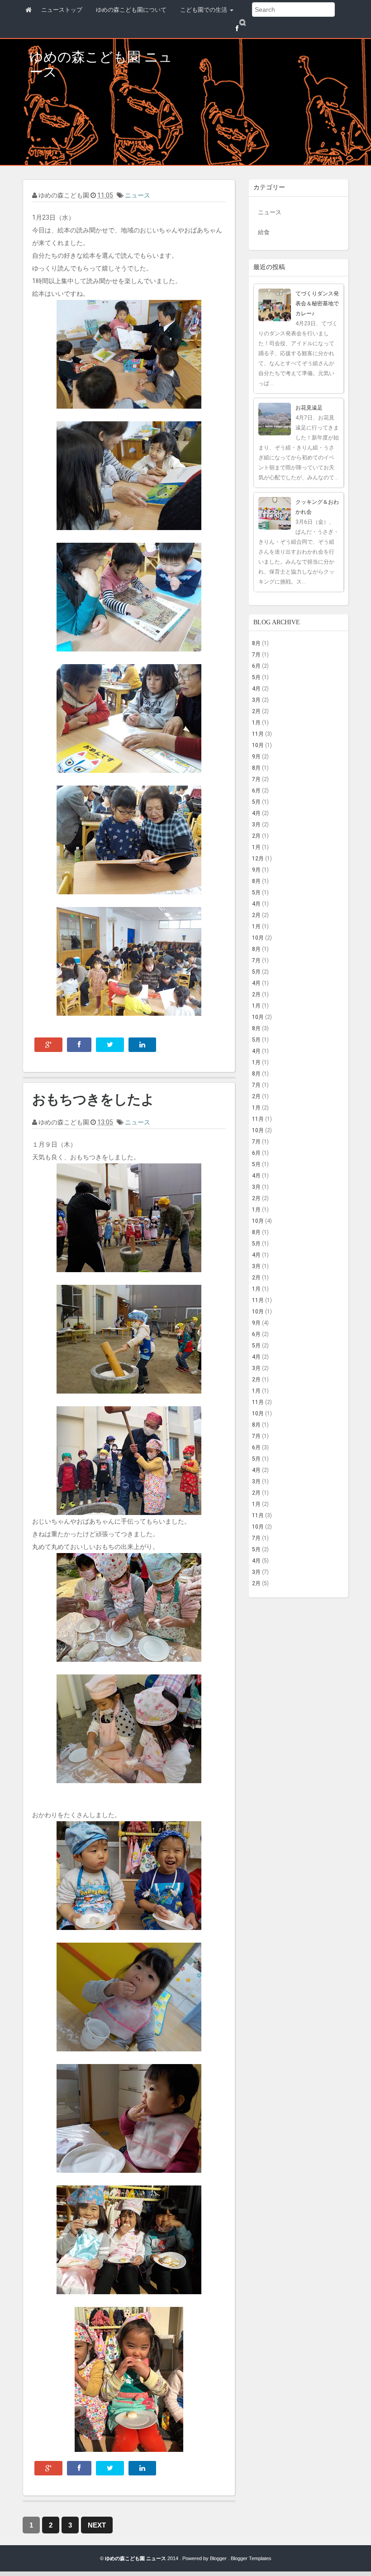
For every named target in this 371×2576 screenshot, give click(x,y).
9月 (256, 757)
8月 (256, 643)
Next (97, 2525)
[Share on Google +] (48, 1045)
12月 (258, 859)
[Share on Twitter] (110, 1045)
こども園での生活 (205, 10)
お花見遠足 (309, 408)
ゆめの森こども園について (131, 10)
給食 (264, 232)
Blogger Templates (251, 2558)
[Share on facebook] (79, 1045)
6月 (256, 666)
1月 (256, 723)
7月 (256, 655)
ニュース (138, 195)
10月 (258, 745)
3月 (256, 700)
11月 (258, 734)
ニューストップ (62, 10)
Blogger (219, 2558)
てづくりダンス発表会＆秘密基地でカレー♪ (317, 304)
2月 (256, 711)
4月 (256, 689)
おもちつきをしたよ (93, 1099)
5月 (256, 677)
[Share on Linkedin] (142, 1045)
